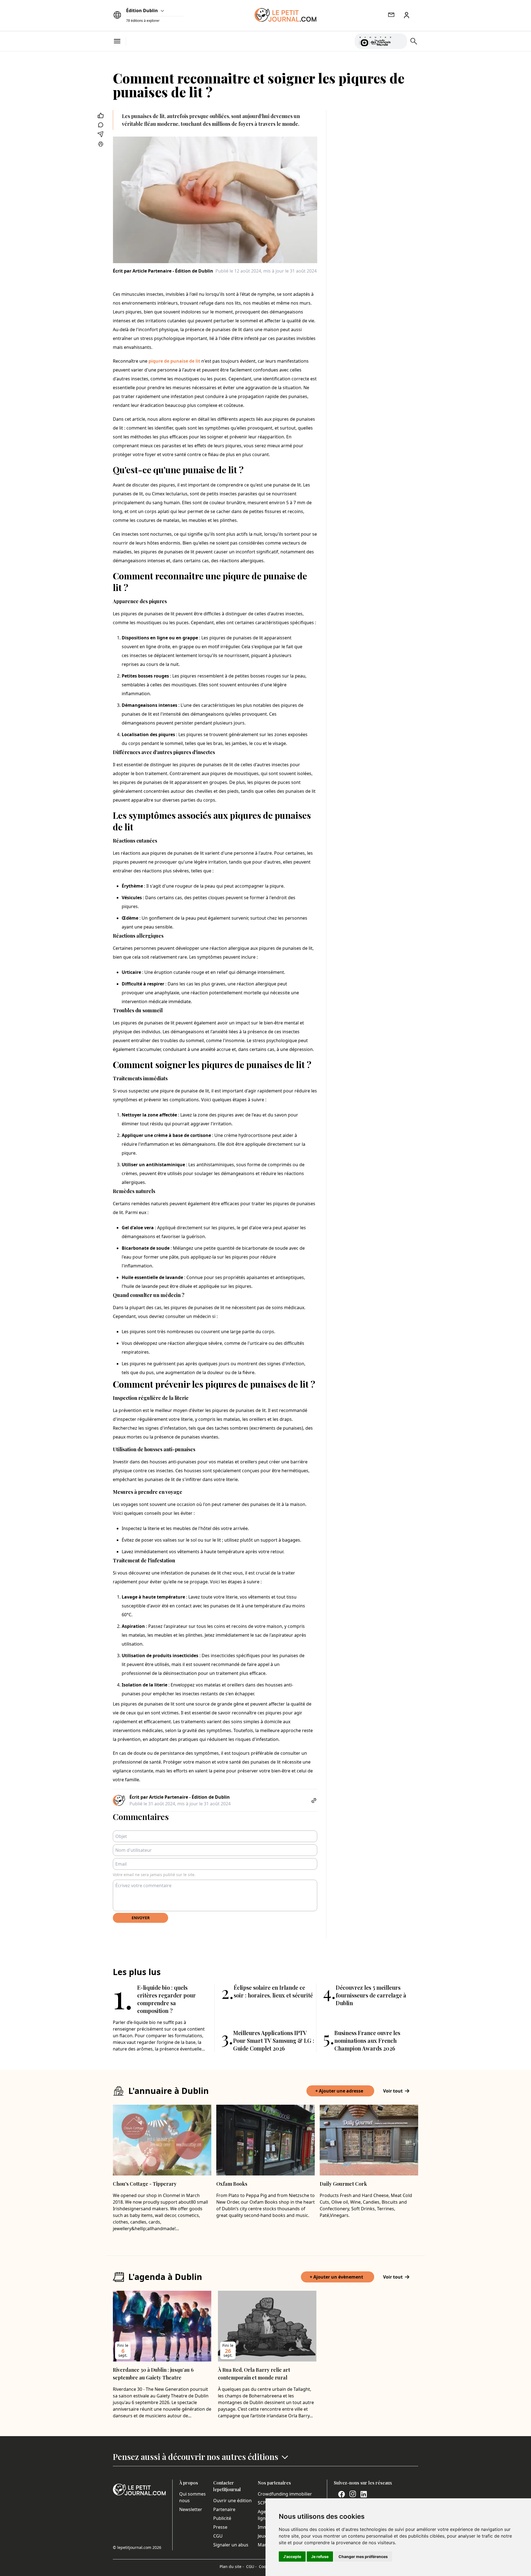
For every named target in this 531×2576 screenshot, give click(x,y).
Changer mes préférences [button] (363, 2557)
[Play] (400, 41)
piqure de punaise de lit (174, 361)
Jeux (262, 2536)
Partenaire (224, 2509)
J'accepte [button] (292, 2557)
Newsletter (191, 2509)
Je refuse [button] (320, 2557)
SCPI (262, 2503)
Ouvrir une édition (232, 2501)
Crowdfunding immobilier (285, 2494)
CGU (218, 2536)
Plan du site (232, 2566)
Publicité (222, 2518)
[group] (400, 40)
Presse (220, 2527)
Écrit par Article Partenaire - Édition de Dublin (163, 271)
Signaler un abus (231, 2545)
